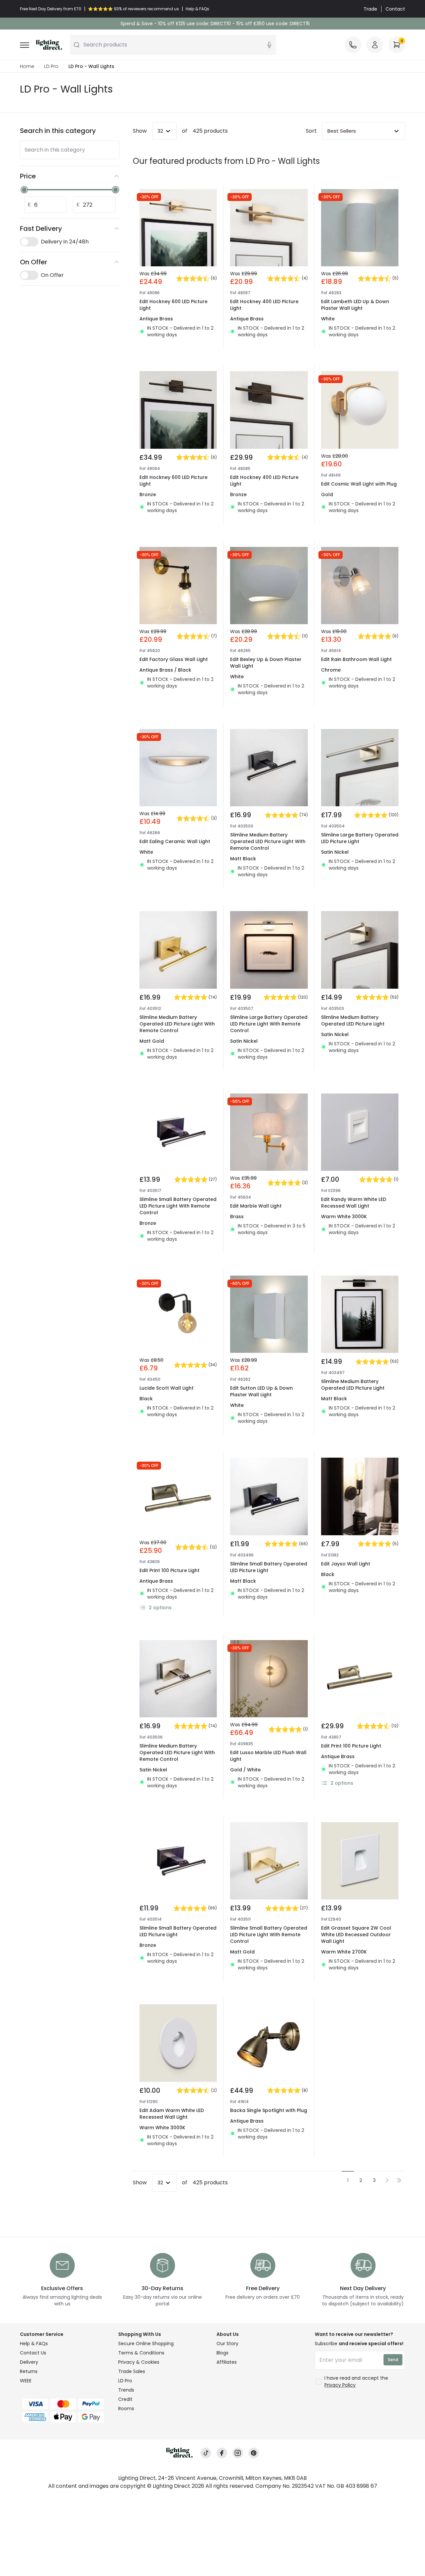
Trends (126, 2390)
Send (393, 2360)
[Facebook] (222, 2453)
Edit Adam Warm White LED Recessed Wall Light (172, 2114)
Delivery (29, 2362)
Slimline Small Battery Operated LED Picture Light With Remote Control (178, 1206)
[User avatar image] (375, 45)
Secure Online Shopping (146, 2344)
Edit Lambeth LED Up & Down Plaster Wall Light (355, 305)
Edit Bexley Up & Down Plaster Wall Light (266, 663)
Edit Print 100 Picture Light (170, 1570)
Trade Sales (132, 2371)
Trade (370, 9)
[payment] (65, 2404)
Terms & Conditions (141, 2353)
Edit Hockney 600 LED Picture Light (173, 305)
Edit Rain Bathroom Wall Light (356, 659)
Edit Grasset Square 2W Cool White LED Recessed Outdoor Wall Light (356, 1935)
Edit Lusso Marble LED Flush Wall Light (268, 1756)
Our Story (227, 2344)
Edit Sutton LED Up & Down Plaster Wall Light (261, 1391)
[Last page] (399, 2180)
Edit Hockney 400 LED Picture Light (264, 305)
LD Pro (51, 66)
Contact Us (33, 2353)
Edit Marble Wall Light (256, 1206)
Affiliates (227, 2362)
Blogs (222, 2353)
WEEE (26, 2381)
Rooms (126, 2409)
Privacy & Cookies (139, 2362)
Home (27, 66)
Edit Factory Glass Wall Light (174, 659)
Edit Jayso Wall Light (346, 1564)
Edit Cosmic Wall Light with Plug (359, 484)
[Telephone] (353, 45)
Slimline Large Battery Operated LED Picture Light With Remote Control (269, 1024)
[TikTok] (206, 2453)
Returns (29, 2371)
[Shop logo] (49, 45)
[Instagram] (238, 2453)
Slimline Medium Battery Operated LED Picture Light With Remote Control (268, 841)
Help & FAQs (34, 2344)
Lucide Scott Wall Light (167, 1388)
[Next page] (387, 2180)
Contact (395, 9)
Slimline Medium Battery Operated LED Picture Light (353, 1021)
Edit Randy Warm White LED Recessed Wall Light (354, 1203)
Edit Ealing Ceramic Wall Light (175, 841)
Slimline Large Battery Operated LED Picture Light (360, 838)
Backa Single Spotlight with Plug (269, 2110)
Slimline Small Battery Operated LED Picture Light (269, 1567)
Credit (125, 2399)
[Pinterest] (254, 2453)
